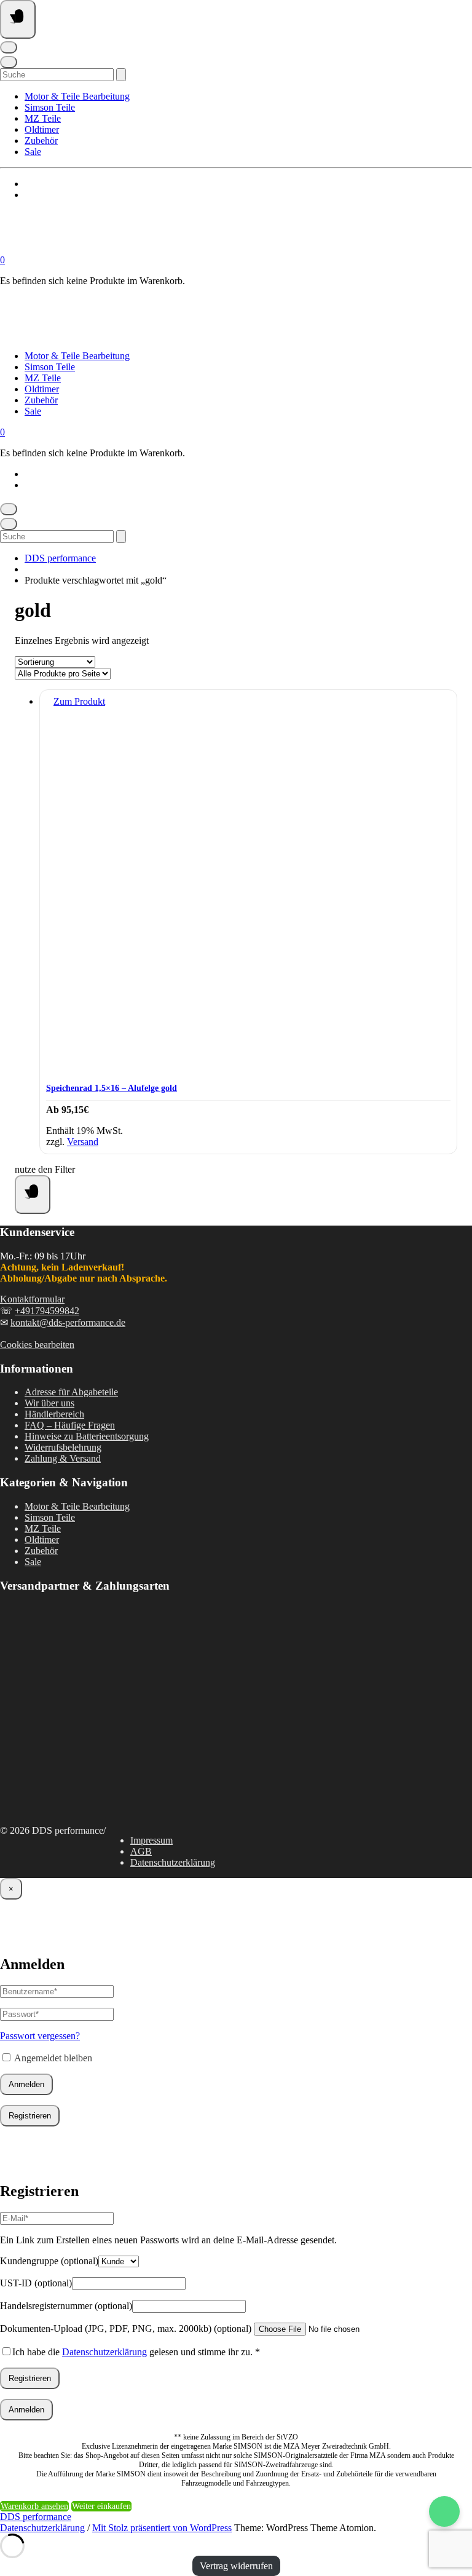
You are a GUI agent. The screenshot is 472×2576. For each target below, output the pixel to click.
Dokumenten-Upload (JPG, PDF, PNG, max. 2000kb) (126, 2328)
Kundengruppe (49, 2261)
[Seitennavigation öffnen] (18, 19)
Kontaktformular (32, 1299)
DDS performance (60, 558)
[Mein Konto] (9, 47)
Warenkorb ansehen (34, 2506)
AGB (141, 1851)
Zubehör (41, 141)
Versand (83, 1142)
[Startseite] (123, 249)
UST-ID (36, 2283)
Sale (33, 152)
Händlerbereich (54, 1414)
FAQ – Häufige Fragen (70, 1425)
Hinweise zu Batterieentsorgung (87, 1436)
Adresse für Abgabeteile (71, 1392)
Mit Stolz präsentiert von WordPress (162, 2528)
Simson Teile (50, 107)
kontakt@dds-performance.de (68, 1322)
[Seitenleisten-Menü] (33, 1195)
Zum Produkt (79, 701)
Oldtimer (42, 129)
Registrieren (30, 2116)
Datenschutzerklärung (173, 1862)
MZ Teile (43, 118)
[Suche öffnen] (9, 62)
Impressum (151, 1840)
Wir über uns (49, 1403)
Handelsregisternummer (66, 2306)
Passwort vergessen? (40, 2036)
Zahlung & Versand (63, 1458)
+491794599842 (47, 1311)
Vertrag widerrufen (236, 2566)
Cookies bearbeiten (37, 1345)
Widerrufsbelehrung (63, 1447)
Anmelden (26, 2084)
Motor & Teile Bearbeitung (77, 96)
